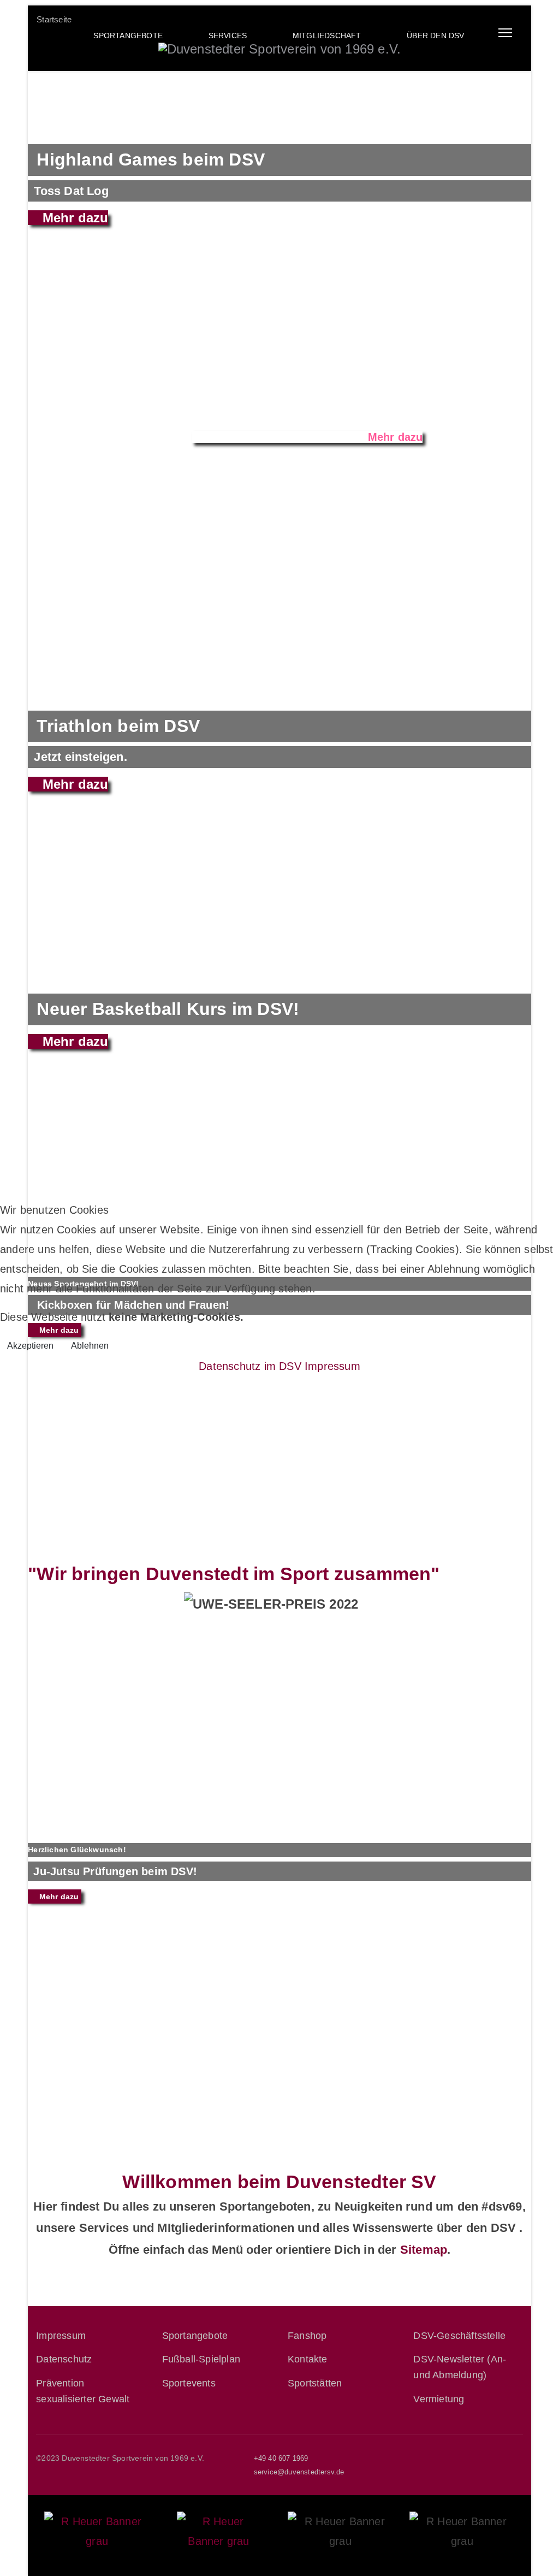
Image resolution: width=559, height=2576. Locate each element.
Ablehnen (90, 1346)
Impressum (332, 1366)
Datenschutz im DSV (250, 1366)
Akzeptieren (30, 1346)
